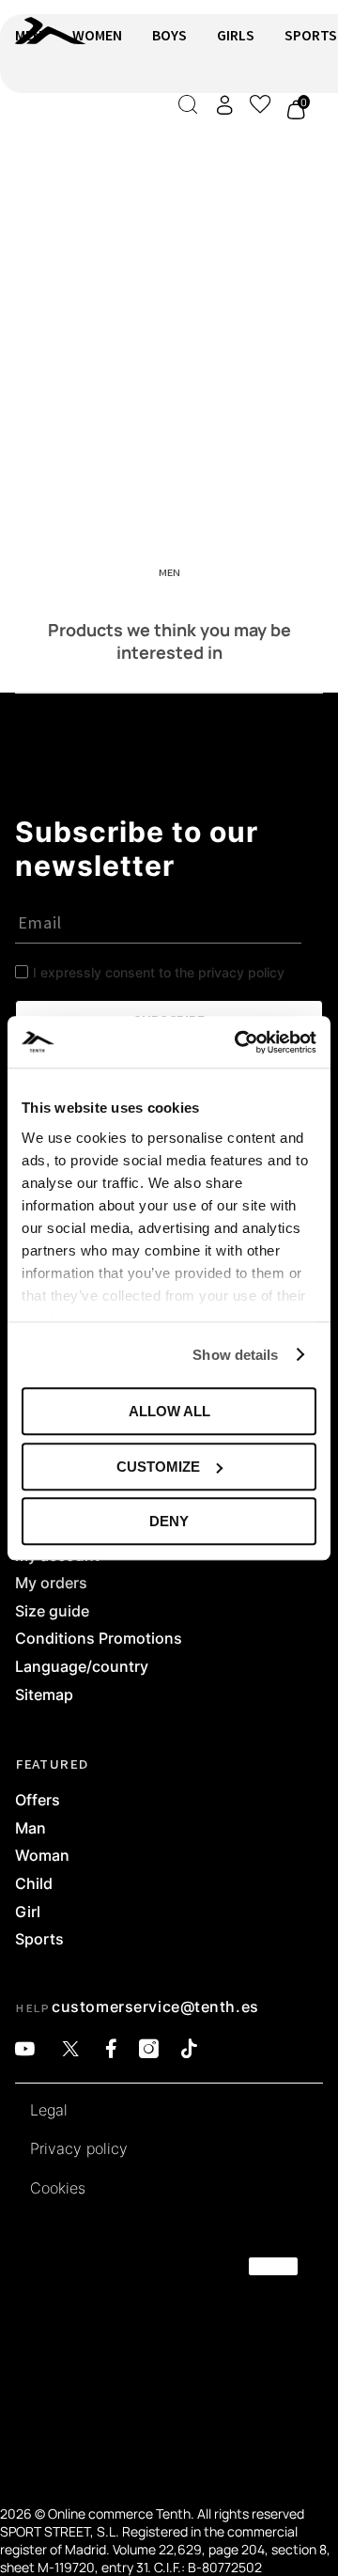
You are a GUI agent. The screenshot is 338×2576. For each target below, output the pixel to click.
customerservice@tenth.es (155, 2006)
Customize (158, 1467)
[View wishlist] (260, 104)
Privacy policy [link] (79, 2149)
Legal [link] (49, 2111)
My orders (51, 1584)
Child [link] (34, 1884)
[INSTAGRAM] (149, 2049)
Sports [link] (39, 1940)
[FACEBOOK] (111, 2049)
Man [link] (31, 1829)
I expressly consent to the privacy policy (159, 972)
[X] (70, 2049)
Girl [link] (28, 1912)
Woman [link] (42, 1856)
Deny (169, 1521)
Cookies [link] (58, 2189)
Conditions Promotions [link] (99, 1639)
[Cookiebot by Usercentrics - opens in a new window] (238, 1042)
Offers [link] (38, 1801)
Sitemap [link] (44, 1695)
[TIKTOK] (189, 2049)
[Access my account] (224, 105)
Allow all (169, 1411)
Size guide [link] (52, 1612)
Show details (235, 1355)
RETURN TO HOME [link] (69, 138)
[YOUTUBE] (25, 2049)
